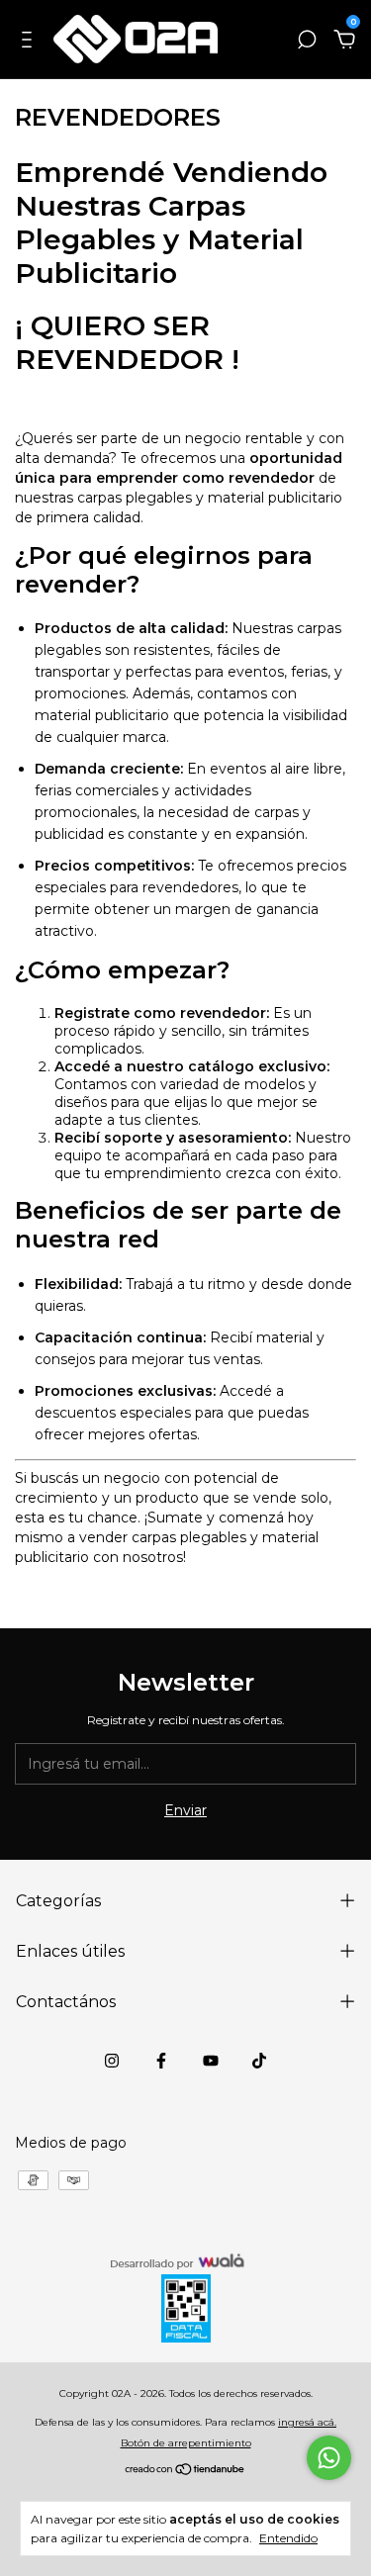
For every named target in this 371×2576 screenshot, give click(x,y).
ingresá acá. (307, 2422)
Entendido (288, 2538)
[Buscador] (307, 43)
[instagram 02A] (112, 2061)
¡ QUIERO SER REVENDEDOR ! (127, 342)
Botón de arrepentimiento (186, 2443)
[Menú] (30, 43)
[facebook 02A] (161, 2061)
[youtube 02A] (211, 2061)
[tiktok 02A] (259, 2061)
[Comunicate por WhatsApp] (329, 2458)
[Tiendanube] (185, 2471)
